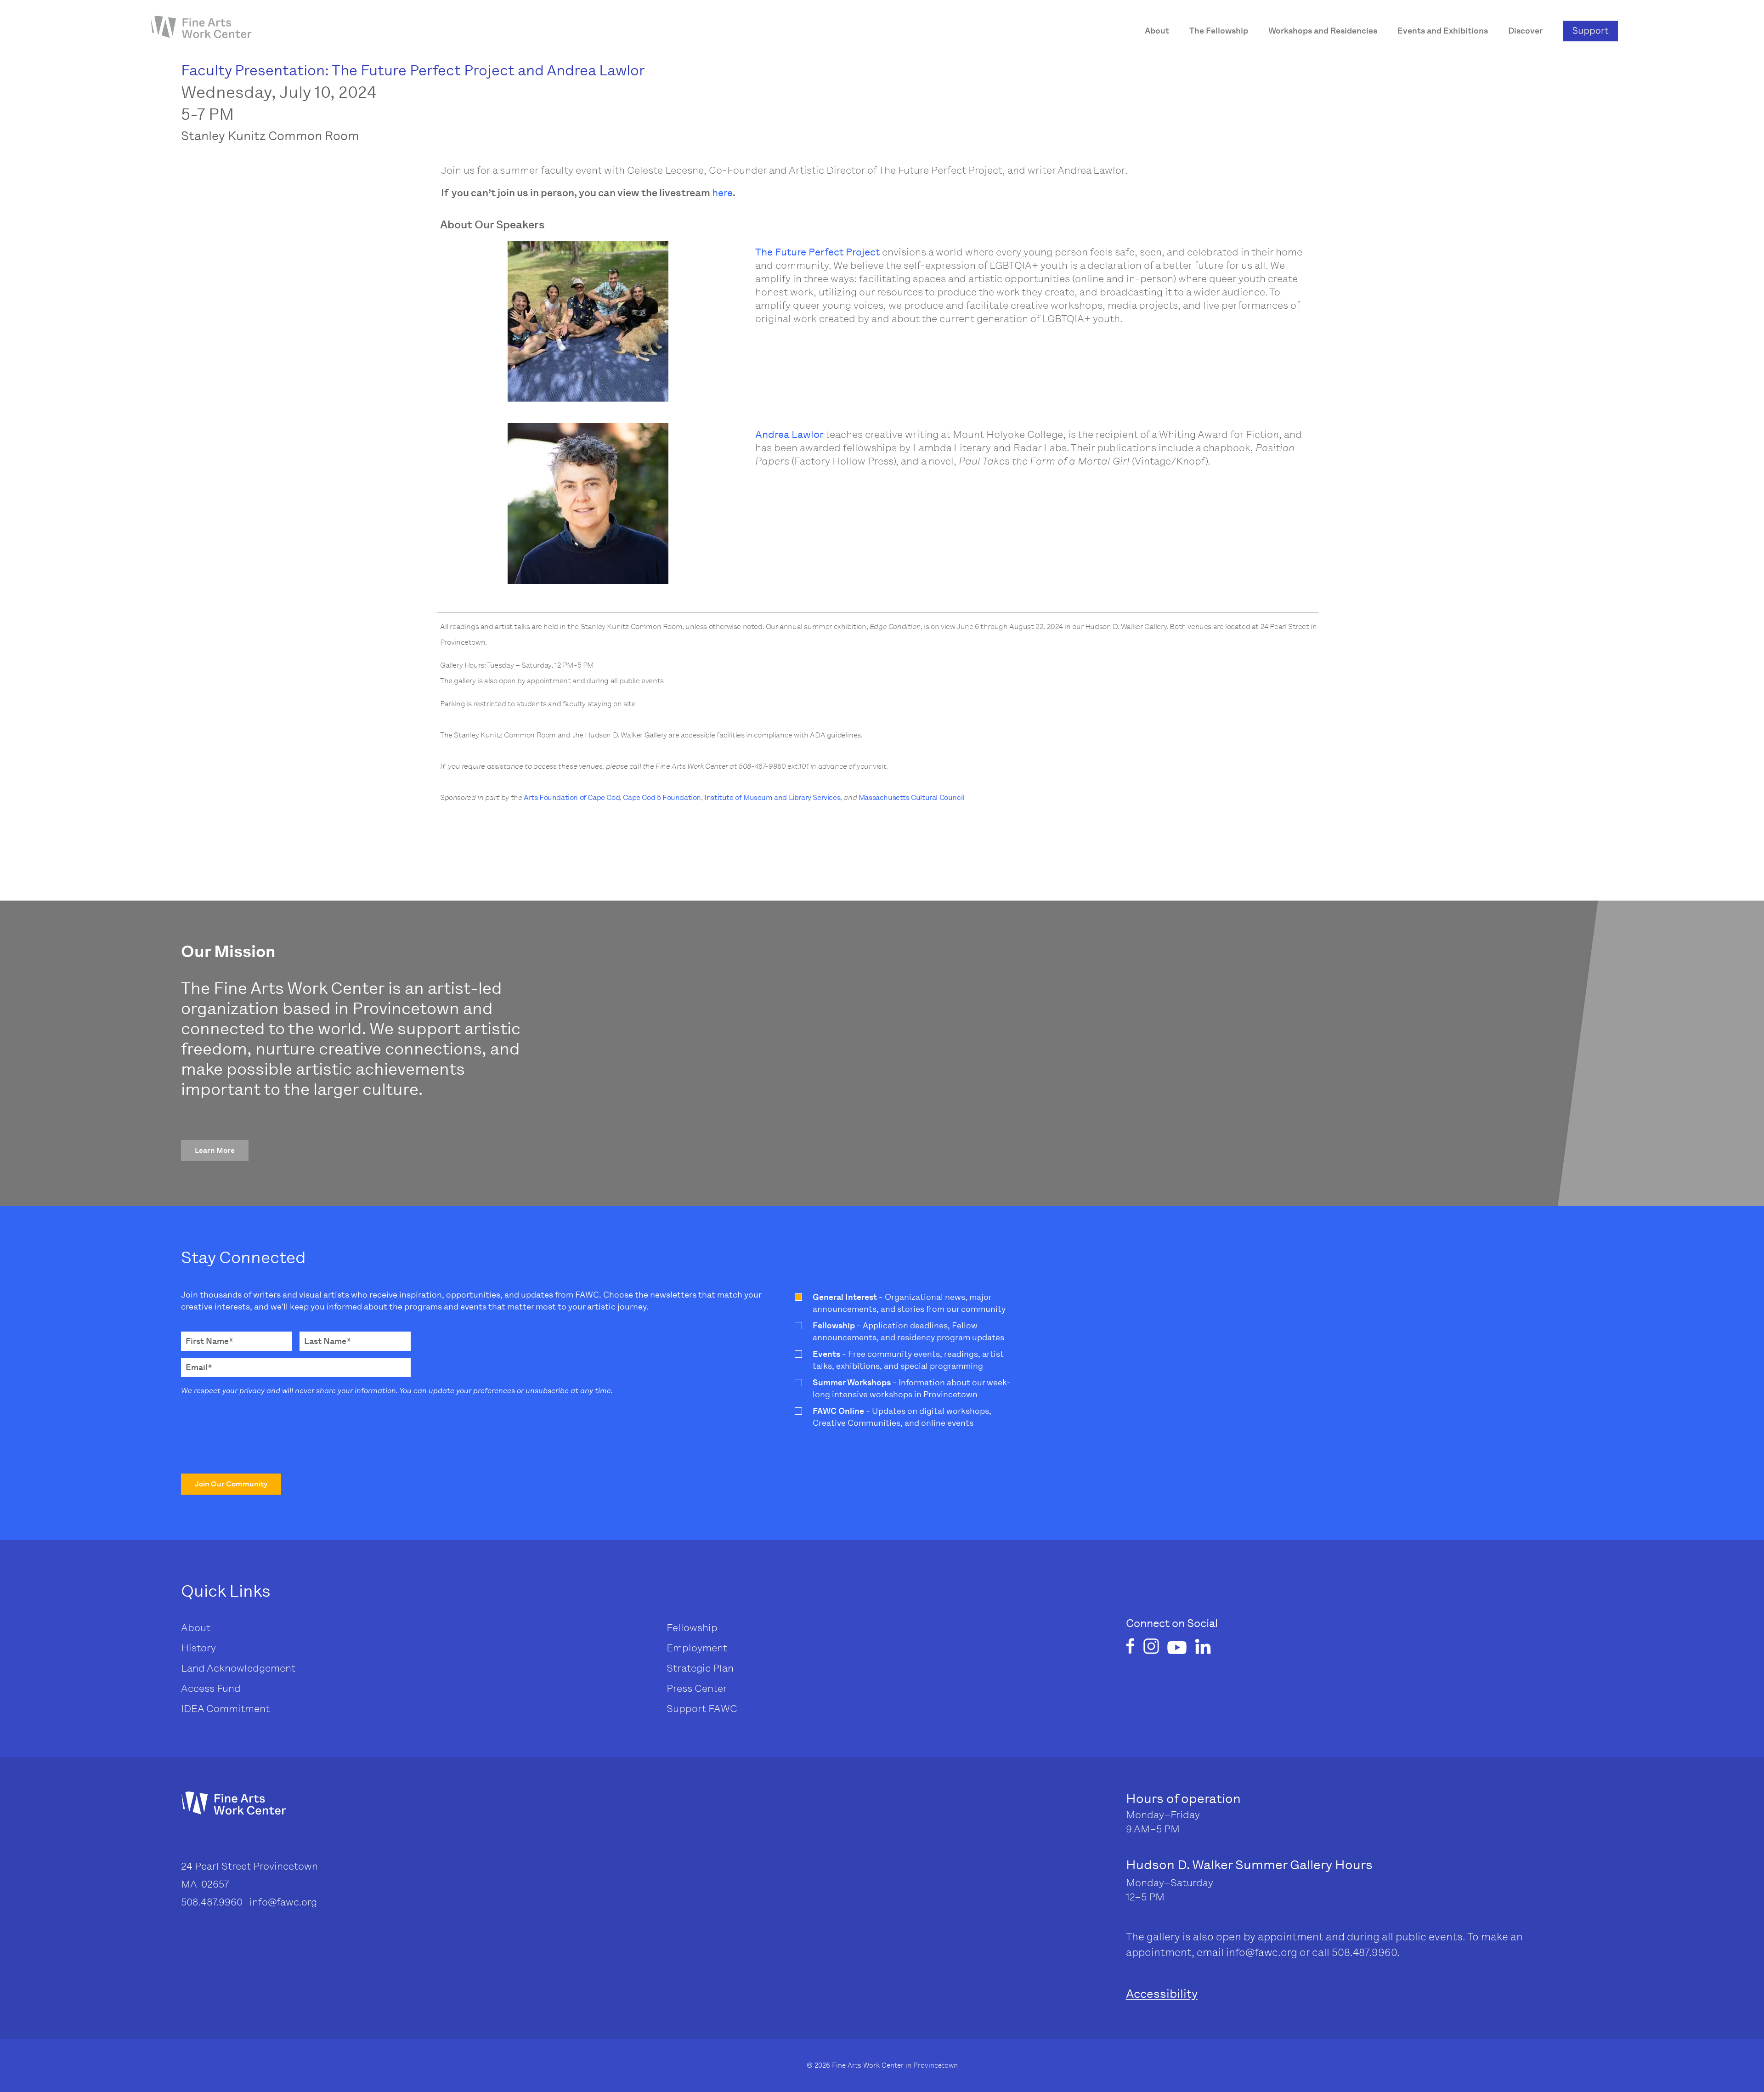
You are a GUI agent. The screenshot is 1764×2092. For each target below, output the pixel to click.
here (722, 193)
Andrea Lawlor (789, 434)
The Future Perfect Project (817, 252)
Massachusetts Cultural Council (911, 797)
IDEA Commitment (225, 1709)
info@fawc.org (1262, 1952)
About (196, 1628)
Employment (697, 1648)
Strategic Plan (700, 1668)
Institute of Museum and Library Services (772, 797)
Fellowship (692, 1628)
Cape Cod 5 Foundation (662, 797)
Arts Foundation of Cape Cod (572, 797)
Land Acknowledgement (238, 1668)
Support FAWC (702, 1709)
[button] (215, 1151)
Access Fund (211, 1688)
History (198, 1648)
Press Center (697, 1688)
